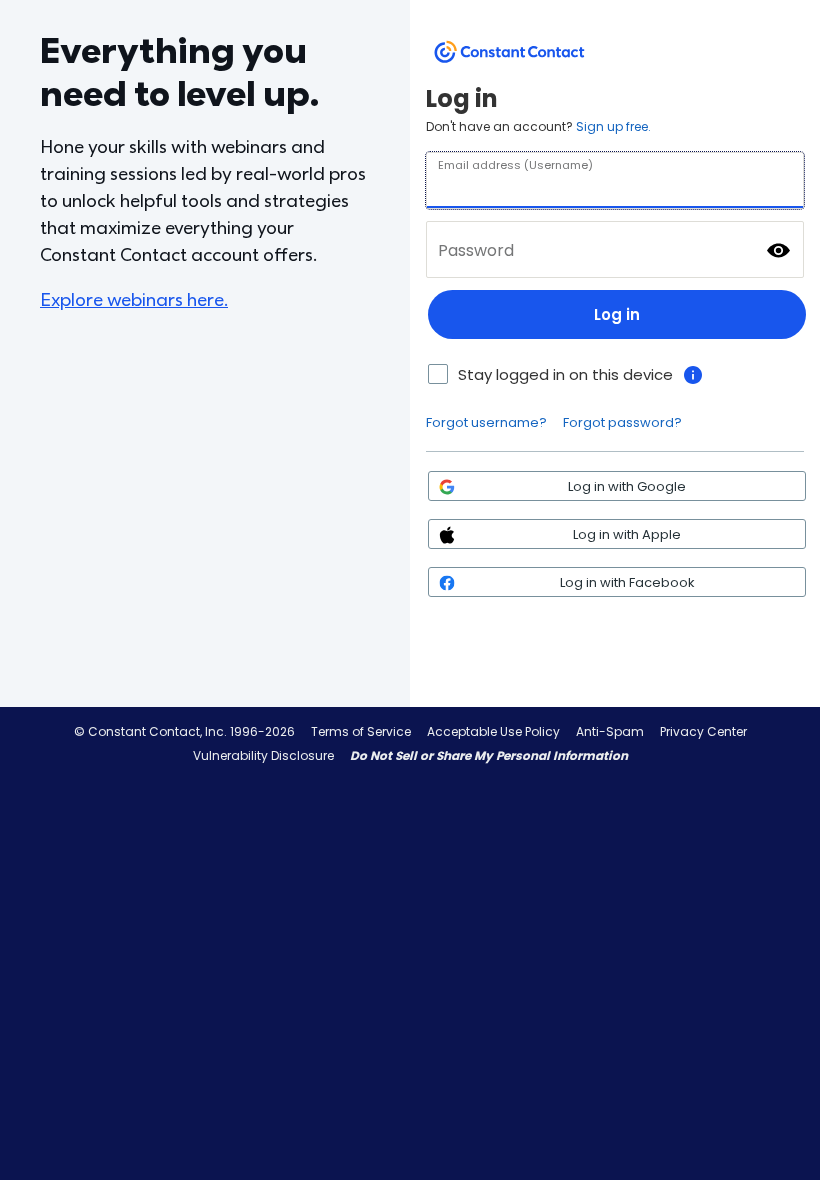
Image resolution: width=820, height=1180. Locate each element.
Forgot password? (622, 422)
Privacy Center (703, 731)
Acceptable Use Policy (493, 731)
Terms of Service (361, 731)
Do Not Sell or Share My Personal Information (489, 755)
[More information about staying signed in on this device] (693, 375)
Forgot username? (486, 422)
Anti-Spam (610, 731)
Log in (617, 314)
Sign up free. (613, 126)
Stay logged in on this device (565, 374)
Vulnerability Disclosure (263, 755)
